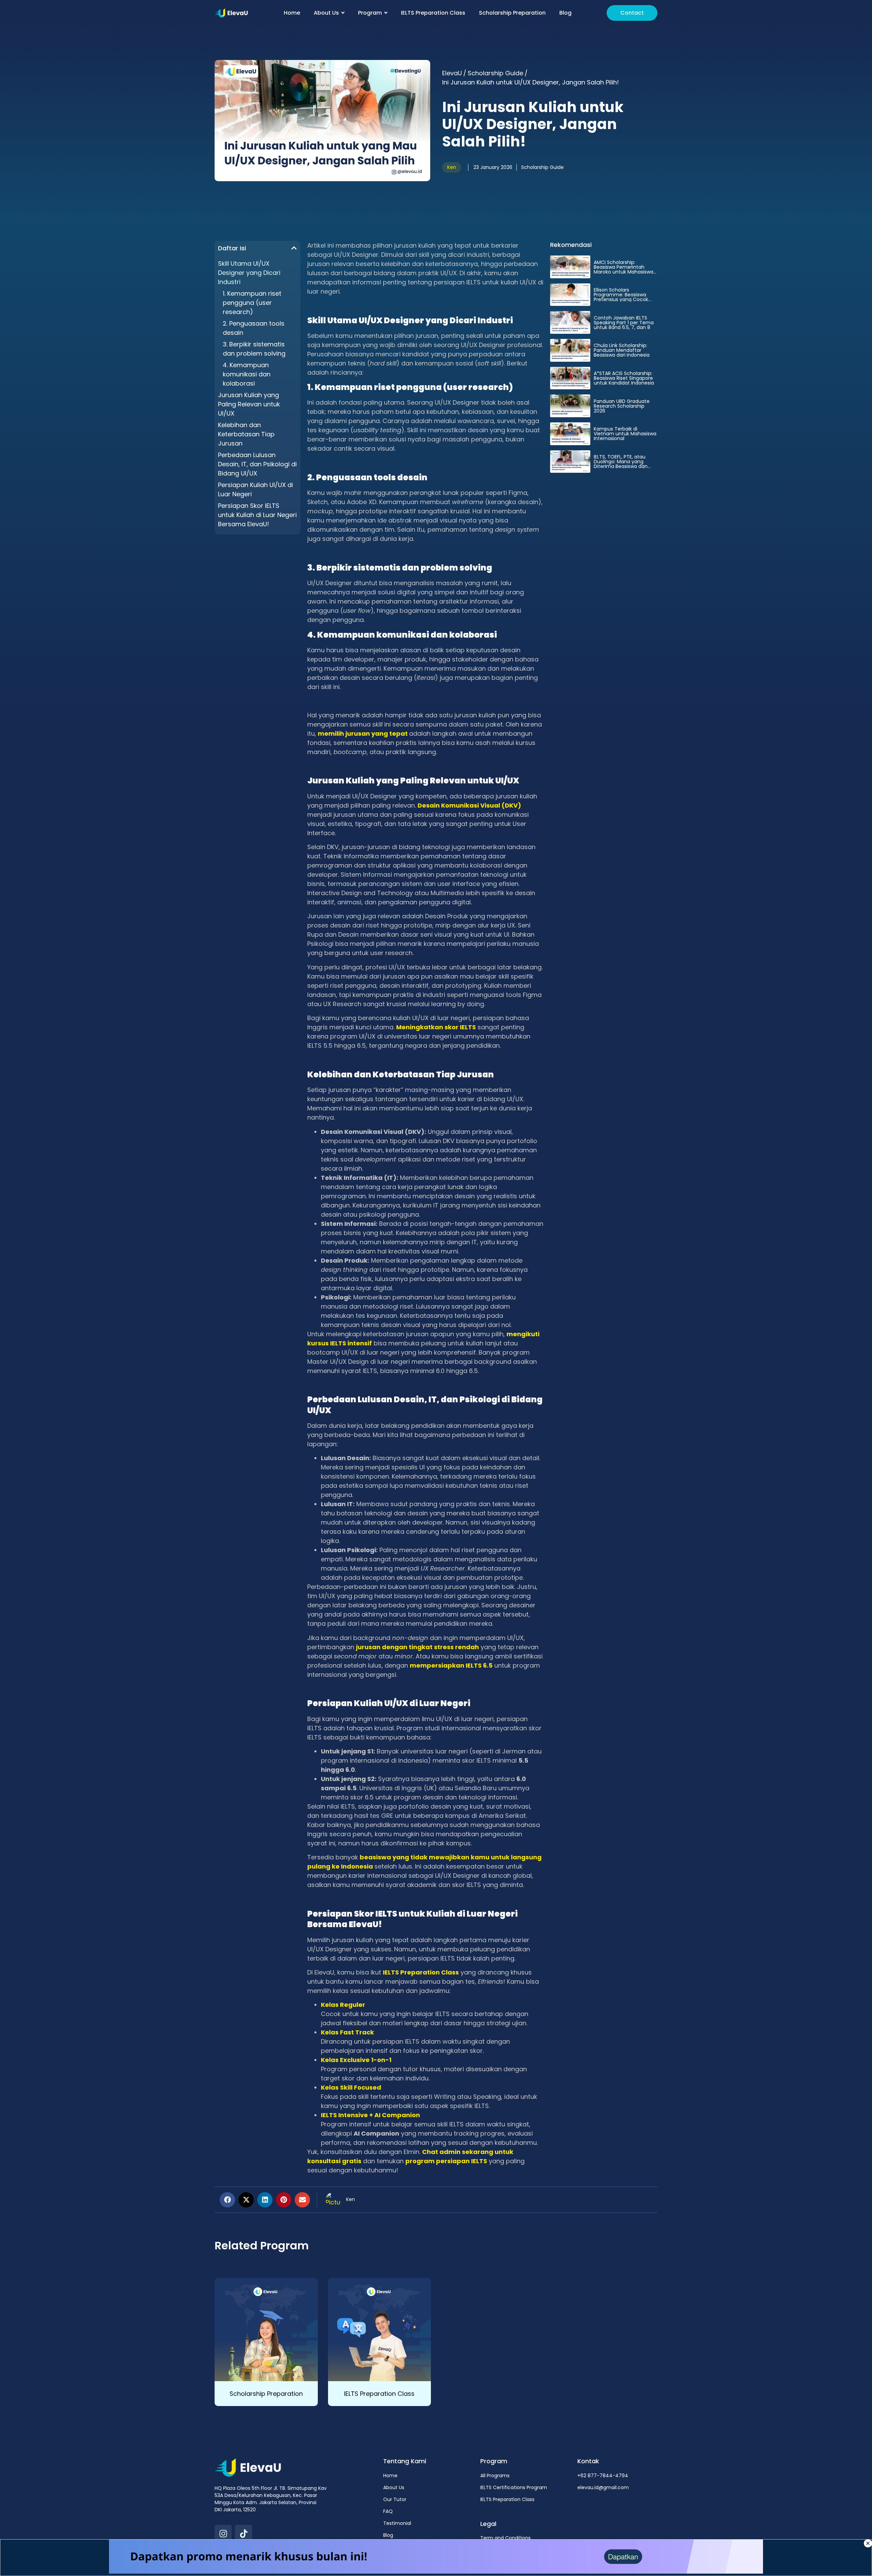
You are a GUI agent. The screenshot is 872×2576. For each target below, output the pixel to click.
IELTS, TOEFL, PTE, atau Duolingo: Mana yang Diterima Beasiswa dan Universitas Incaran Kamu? (625, 464)
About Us (394, 2487)
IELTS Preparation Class (379, 2394)
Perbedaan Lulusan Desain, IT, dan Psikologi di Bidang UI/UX (257, 464)
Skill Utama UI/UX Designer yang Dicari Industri (249, 273)
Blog (388, 2535)
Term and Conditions (505, 2538)
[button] (294, 248)
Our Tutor (395, 2499)
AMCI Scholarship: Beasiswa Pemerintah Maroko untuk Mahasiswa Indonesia (624, 269)
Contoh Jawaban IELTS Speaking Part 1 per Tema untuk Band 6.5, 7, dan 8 (624, 323)
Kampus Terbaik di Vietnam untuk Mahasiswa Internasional (625, 434)
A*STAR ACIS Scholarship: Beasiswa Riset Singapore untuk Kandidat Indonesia (624, 378)
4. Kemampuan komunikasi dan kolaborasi (247, 374)
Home (390, 2476)
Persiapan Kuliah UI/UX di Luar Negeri (255, 489)
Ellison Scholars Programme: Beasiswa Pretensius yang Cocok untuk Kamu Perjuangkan (624, 297)
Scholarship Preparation (266, 2394)
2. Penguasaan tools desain (254, 328)
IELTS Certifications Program (514, 2487)
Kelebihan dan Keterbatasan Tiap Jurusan (246, 434)
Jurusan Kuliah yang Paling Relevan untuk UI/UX (249, 404)
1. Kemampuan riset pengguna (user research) (252, 303)
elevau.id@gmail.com (603, 2487)
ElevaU (452, 73)
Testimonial (397, 2523)
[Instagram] (223, 2533)
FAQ (388, 2511)
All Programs (495, 2476)
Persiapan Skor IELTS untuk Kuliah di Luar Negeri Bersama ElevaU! (257, 515)
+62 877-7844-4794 (603, 2476)
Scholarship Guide (495, 73)
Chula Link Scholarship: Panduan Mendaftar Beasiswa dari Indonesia (622, 350)
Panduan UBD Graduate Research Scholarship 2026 (622, 406)
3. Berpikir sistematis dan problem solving (254, 349)
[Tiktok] (244, 2533)
